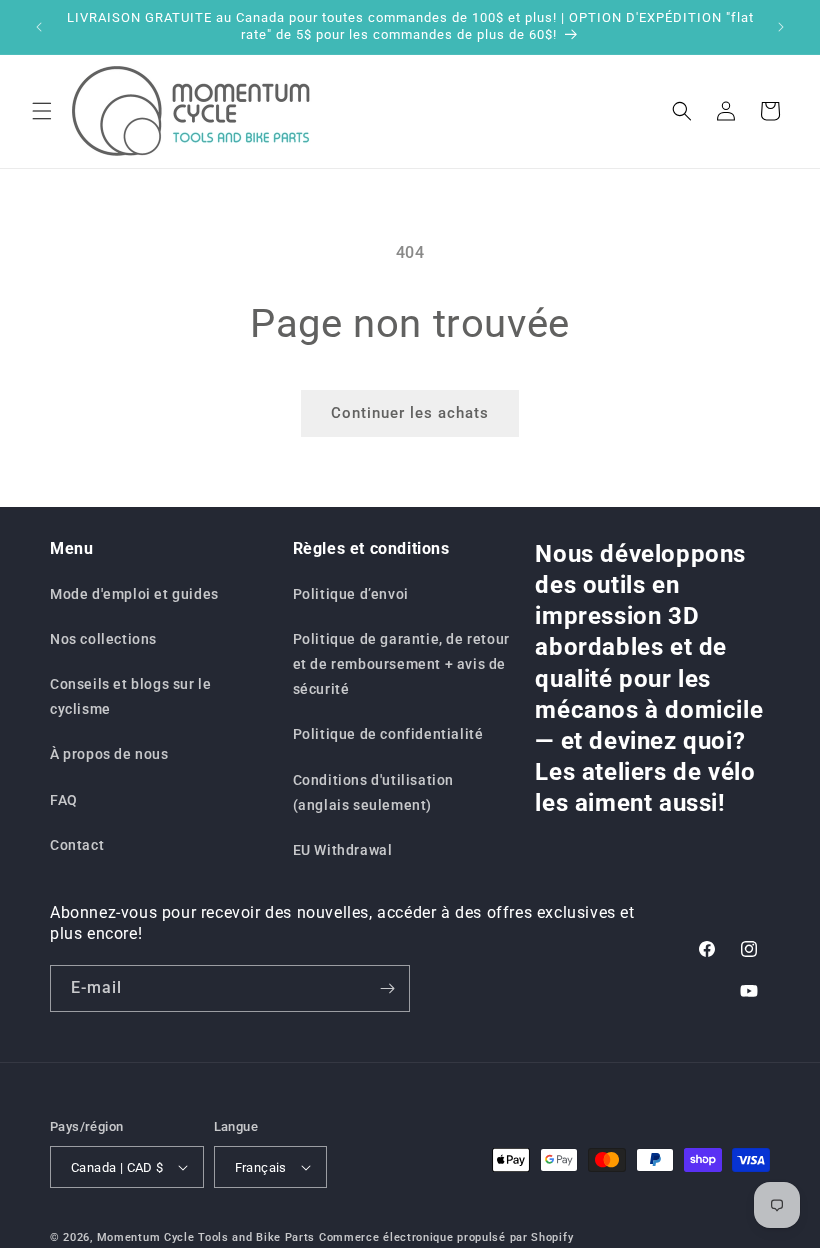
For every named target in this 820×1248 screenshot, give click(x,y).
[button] (42, 111)
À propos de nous (109, 754)
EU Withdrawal (343, 850)
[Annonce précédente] (39, 27)
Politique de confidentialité (388, 734)
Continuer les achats (410, 413)
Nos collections (103, 639)
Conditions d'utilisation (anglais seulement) (373, 792)
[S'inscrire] (387, 988)
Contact (77, 845)
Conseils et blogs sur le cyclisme (130, 696)
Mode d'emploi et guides (134, 594)
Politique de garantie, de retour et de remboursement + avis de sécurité (401, 664)
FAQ (64, 800)
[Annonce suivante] (781, 27)
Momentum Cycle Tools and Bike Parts (206, 1237)
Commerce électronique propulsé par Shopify (446, 1237)
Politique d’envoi (351, 594)
